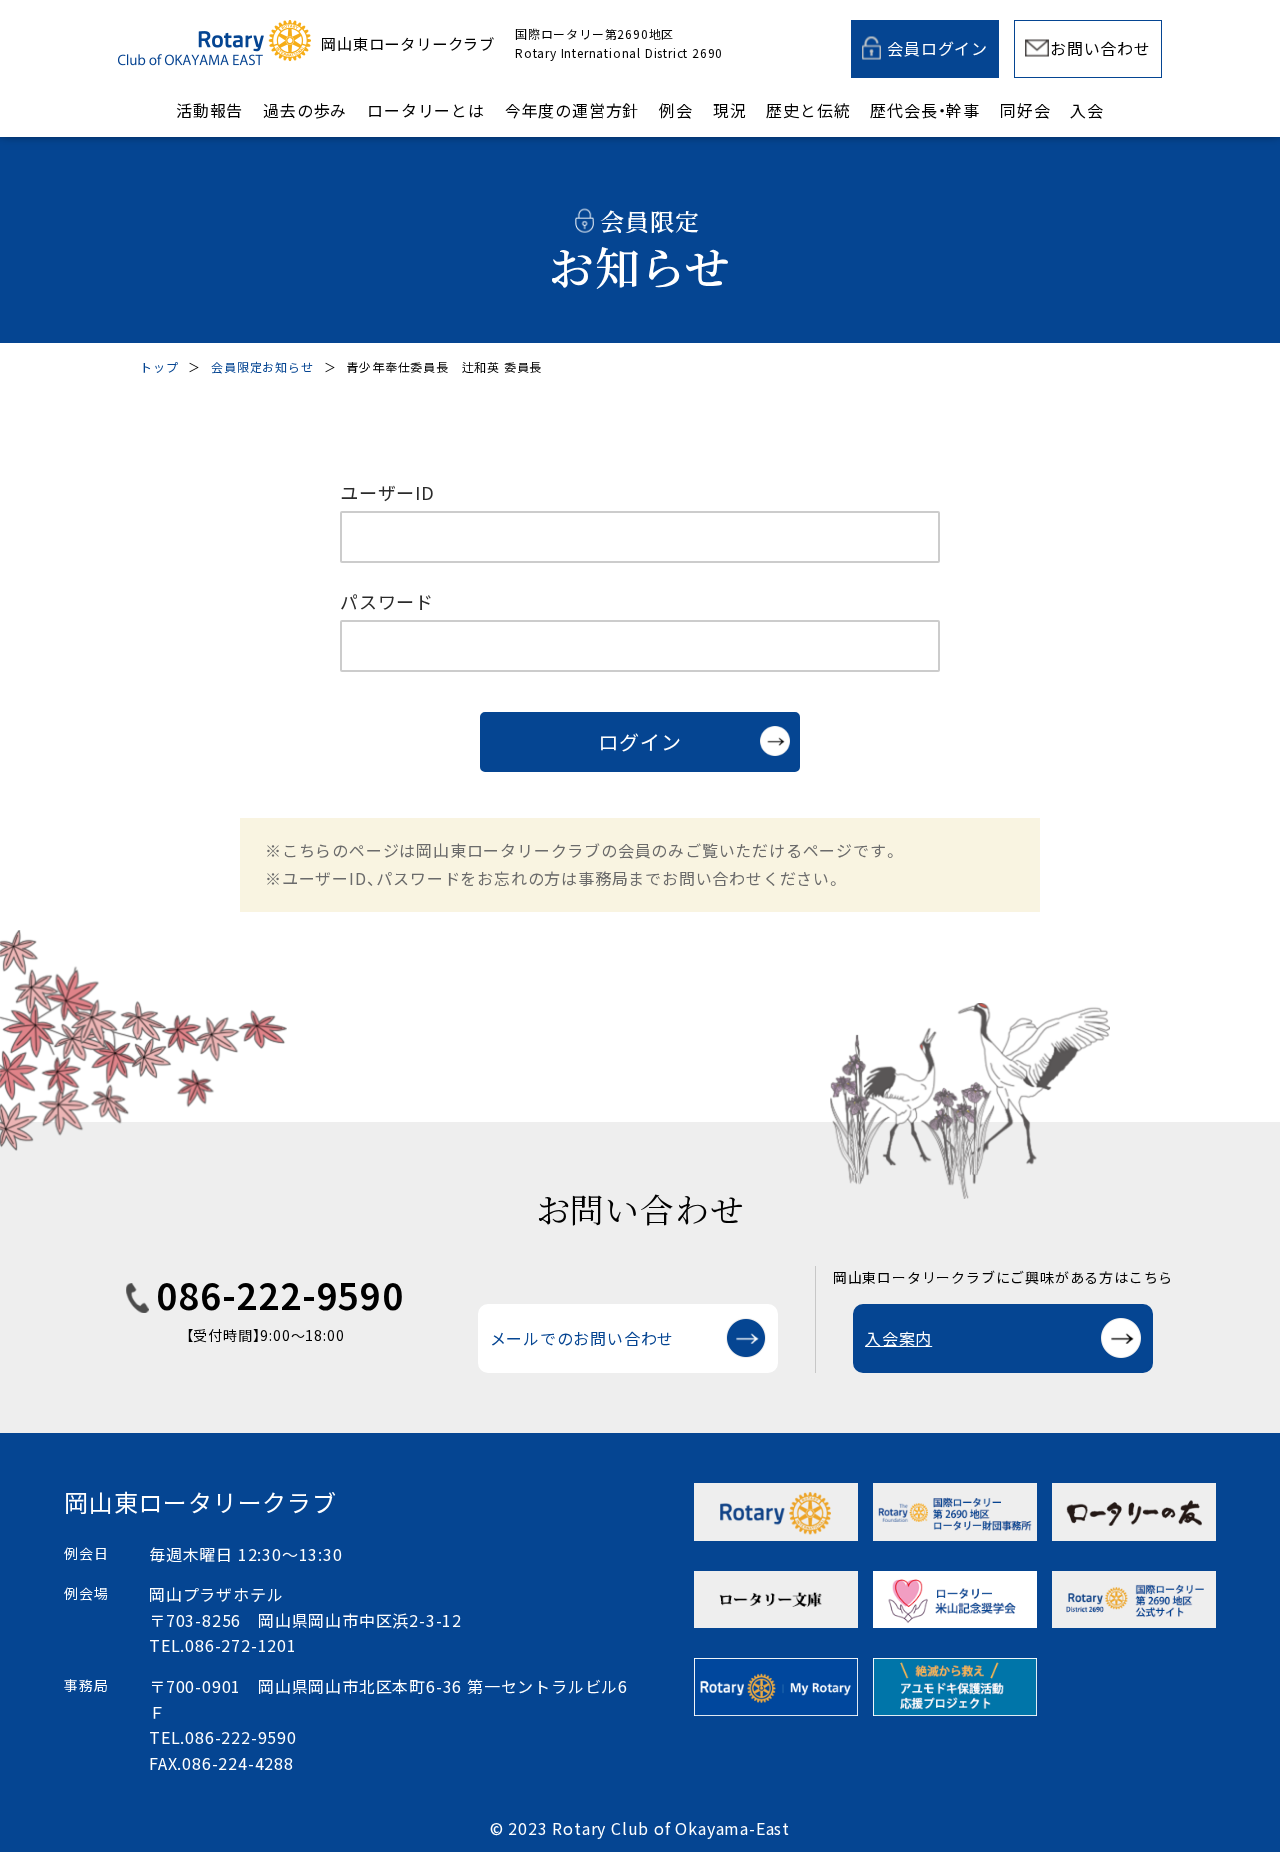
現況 (730, 110)
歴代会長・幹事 (925, 110)
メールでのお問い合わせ (582, 1338)
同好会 (1025, 110)
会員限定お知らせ (262, 366)
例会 (676, 110)
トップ (159, 366)
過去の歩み (305, 110)
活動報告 (209, 110)
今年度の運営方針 (572, 110)
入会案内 (898, 1338)
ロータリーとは (426, 110)
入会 (1087, 110)
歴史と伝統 (808, 110)
